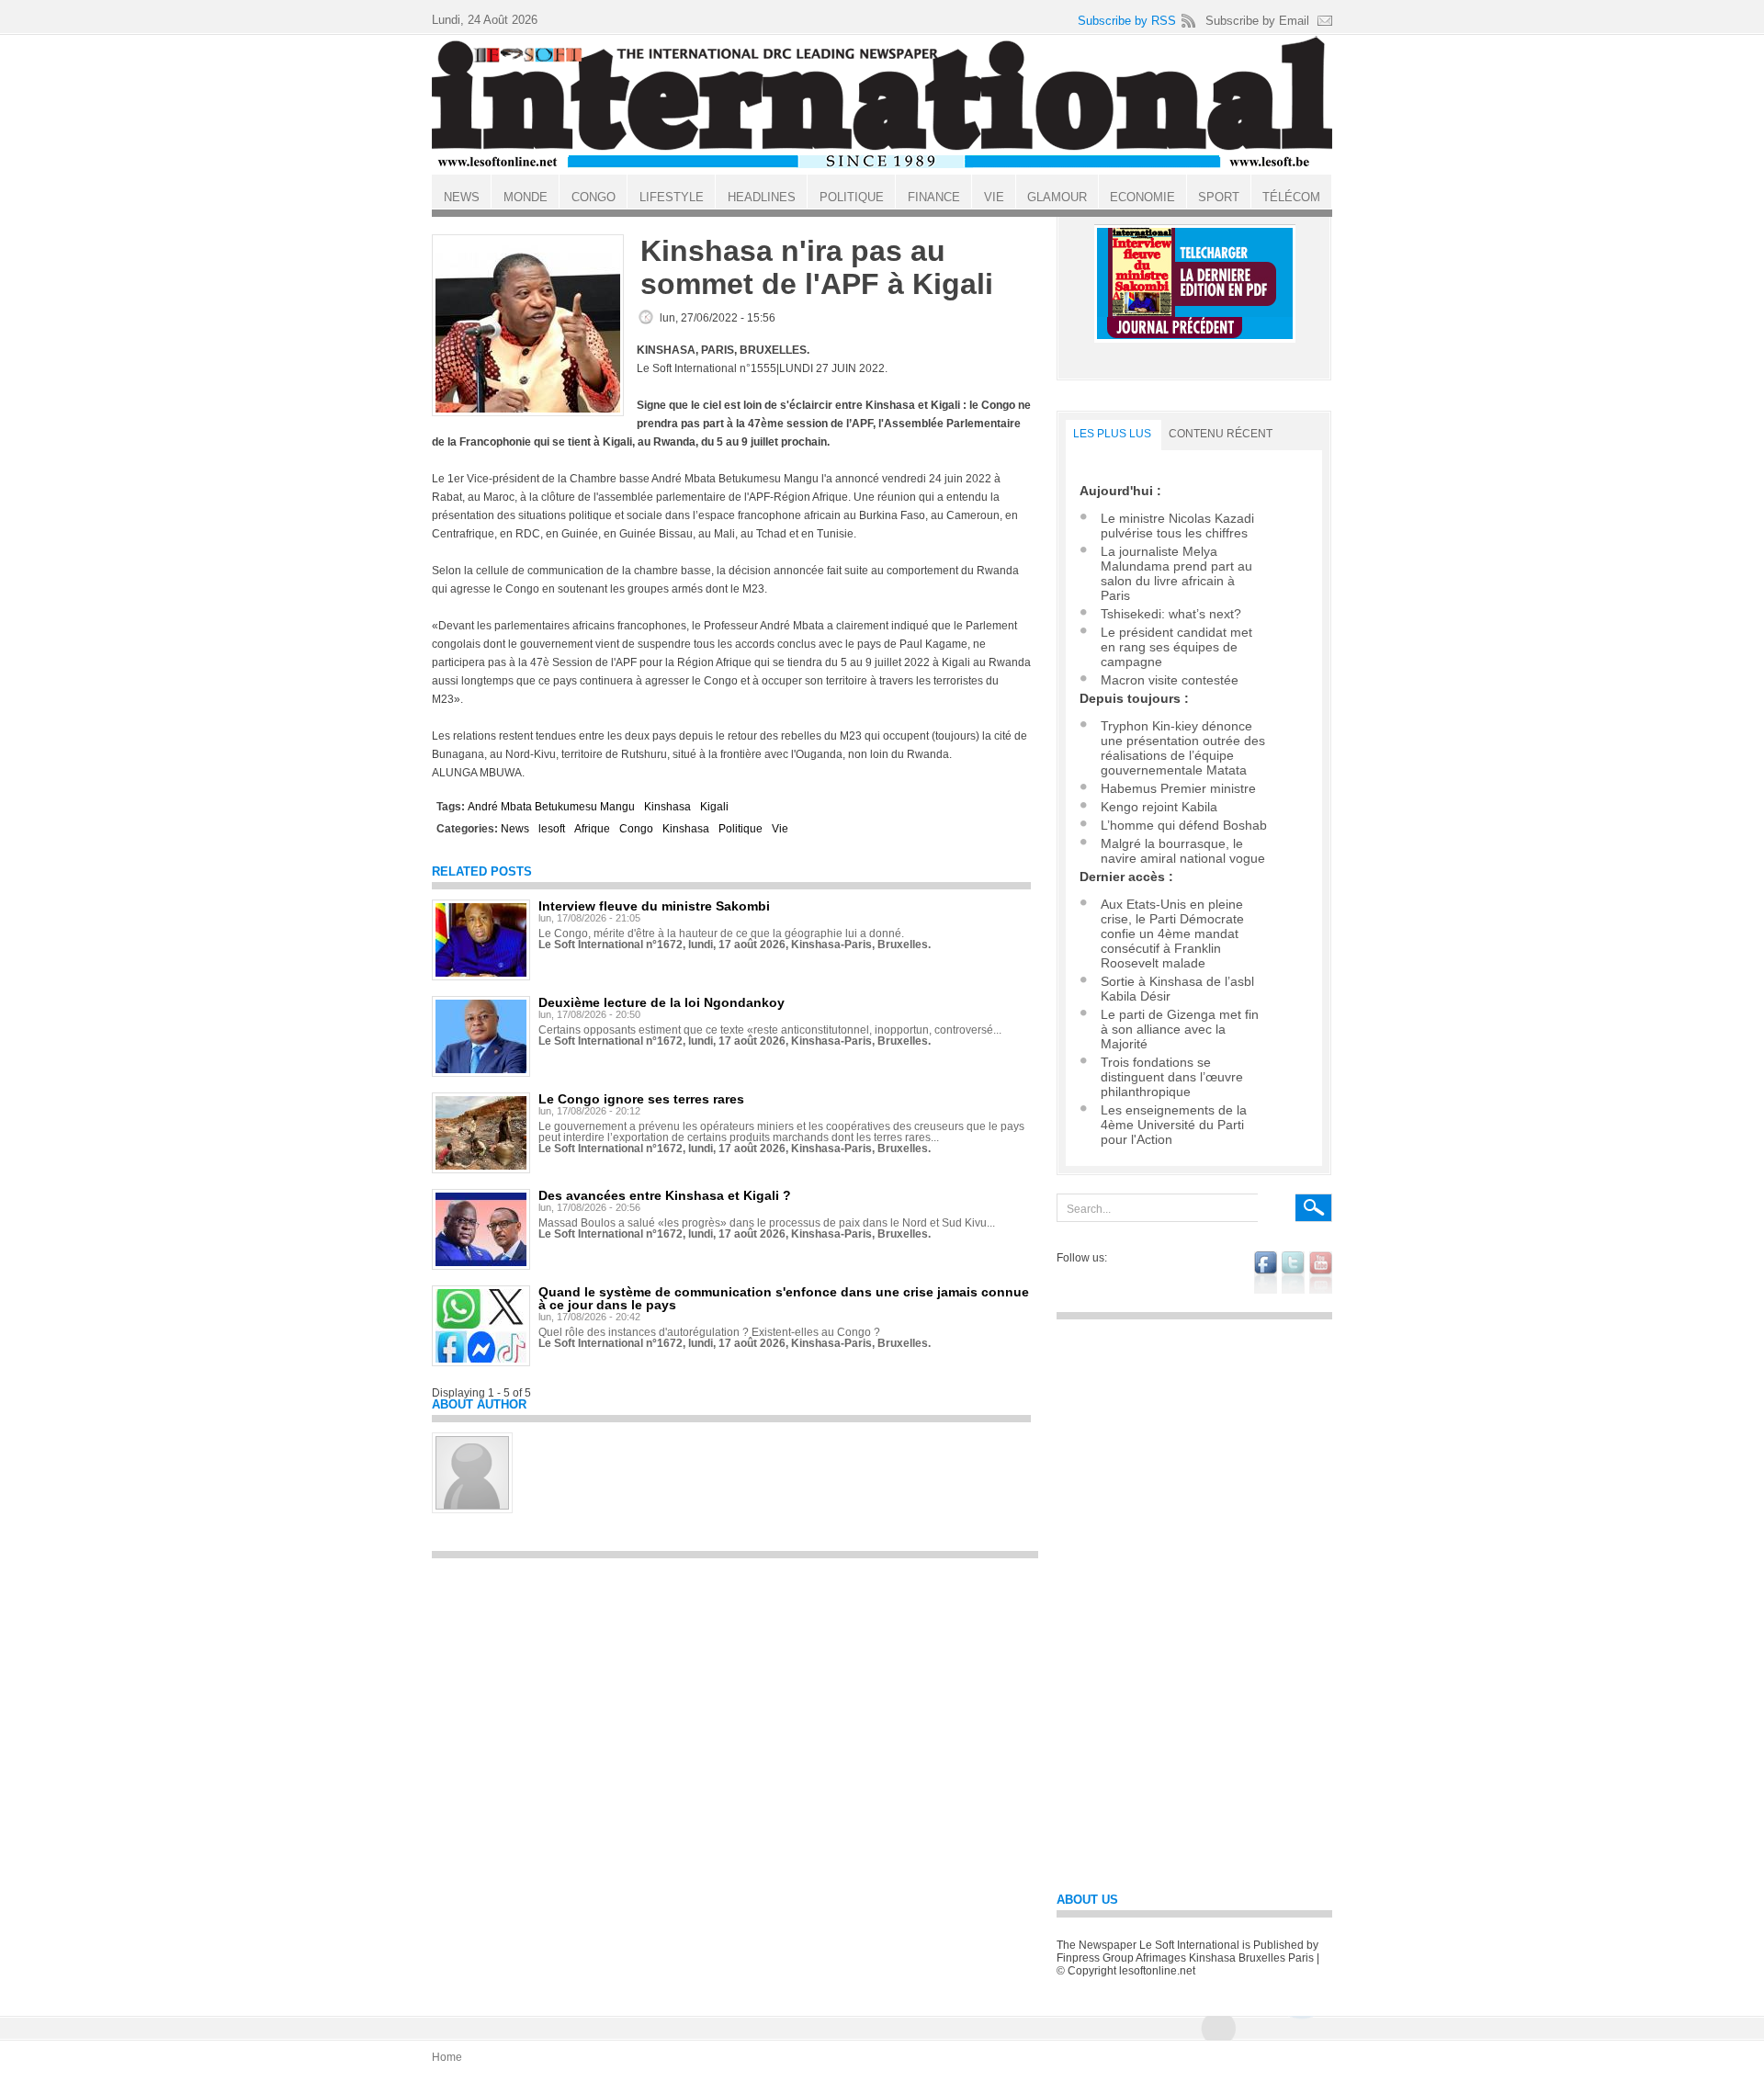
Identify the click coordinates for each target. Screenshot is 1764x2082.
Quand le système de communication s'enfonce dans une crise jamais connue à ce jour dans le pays (784, 1298)
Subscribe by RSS (1127, 21)
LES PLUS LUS (1112, 434)
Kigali (714, 807)
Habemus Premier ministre (1178, 788)
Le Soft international (882, 104)
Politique (741, 829)
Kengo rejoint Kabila (1159, 807)
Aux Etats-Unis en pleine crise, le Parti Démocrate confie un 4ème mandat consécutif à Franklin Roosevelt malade (1172, 934)
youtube (1321, 1273)
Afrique (592, 829)
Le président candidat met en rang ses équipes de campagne (1176, 647)
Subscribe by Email (1257, 21)
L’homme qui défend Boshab (1184, 825)
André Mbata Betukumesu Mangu (551, 807)
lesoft (552, 829)
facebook (1266, 1273)
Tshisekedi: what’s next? (1171, 614)
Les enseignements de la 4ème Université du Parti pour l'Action (1174, 1125)
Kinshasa (667, 807)
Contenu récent (1221, 434)
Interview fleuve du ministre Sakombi (654, 906)
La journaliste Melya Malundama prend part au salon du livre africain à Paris (1176, 573)
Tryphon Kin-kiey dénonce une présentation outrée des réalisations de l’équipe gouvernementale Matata (1183, 748)
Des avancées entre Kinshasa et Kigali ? (665, 1195)
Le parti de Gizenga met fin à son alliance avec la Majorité (1180, 1029)
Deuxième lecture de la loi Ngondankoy (661, 1002)
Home (447, 2057)
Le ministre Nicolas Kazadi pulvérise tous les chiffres (1177, 526)
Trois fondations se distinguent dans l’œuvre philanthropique (1172, 1077)
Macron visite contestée (1170, 680)
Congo (636, 829)
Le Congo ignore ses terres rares (641, 1099)
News (515, 829)
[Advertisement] (735, 1697)
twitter (1293, 1273)
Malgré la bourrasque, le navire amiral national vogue (1183, 851)
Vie (780, 829)
